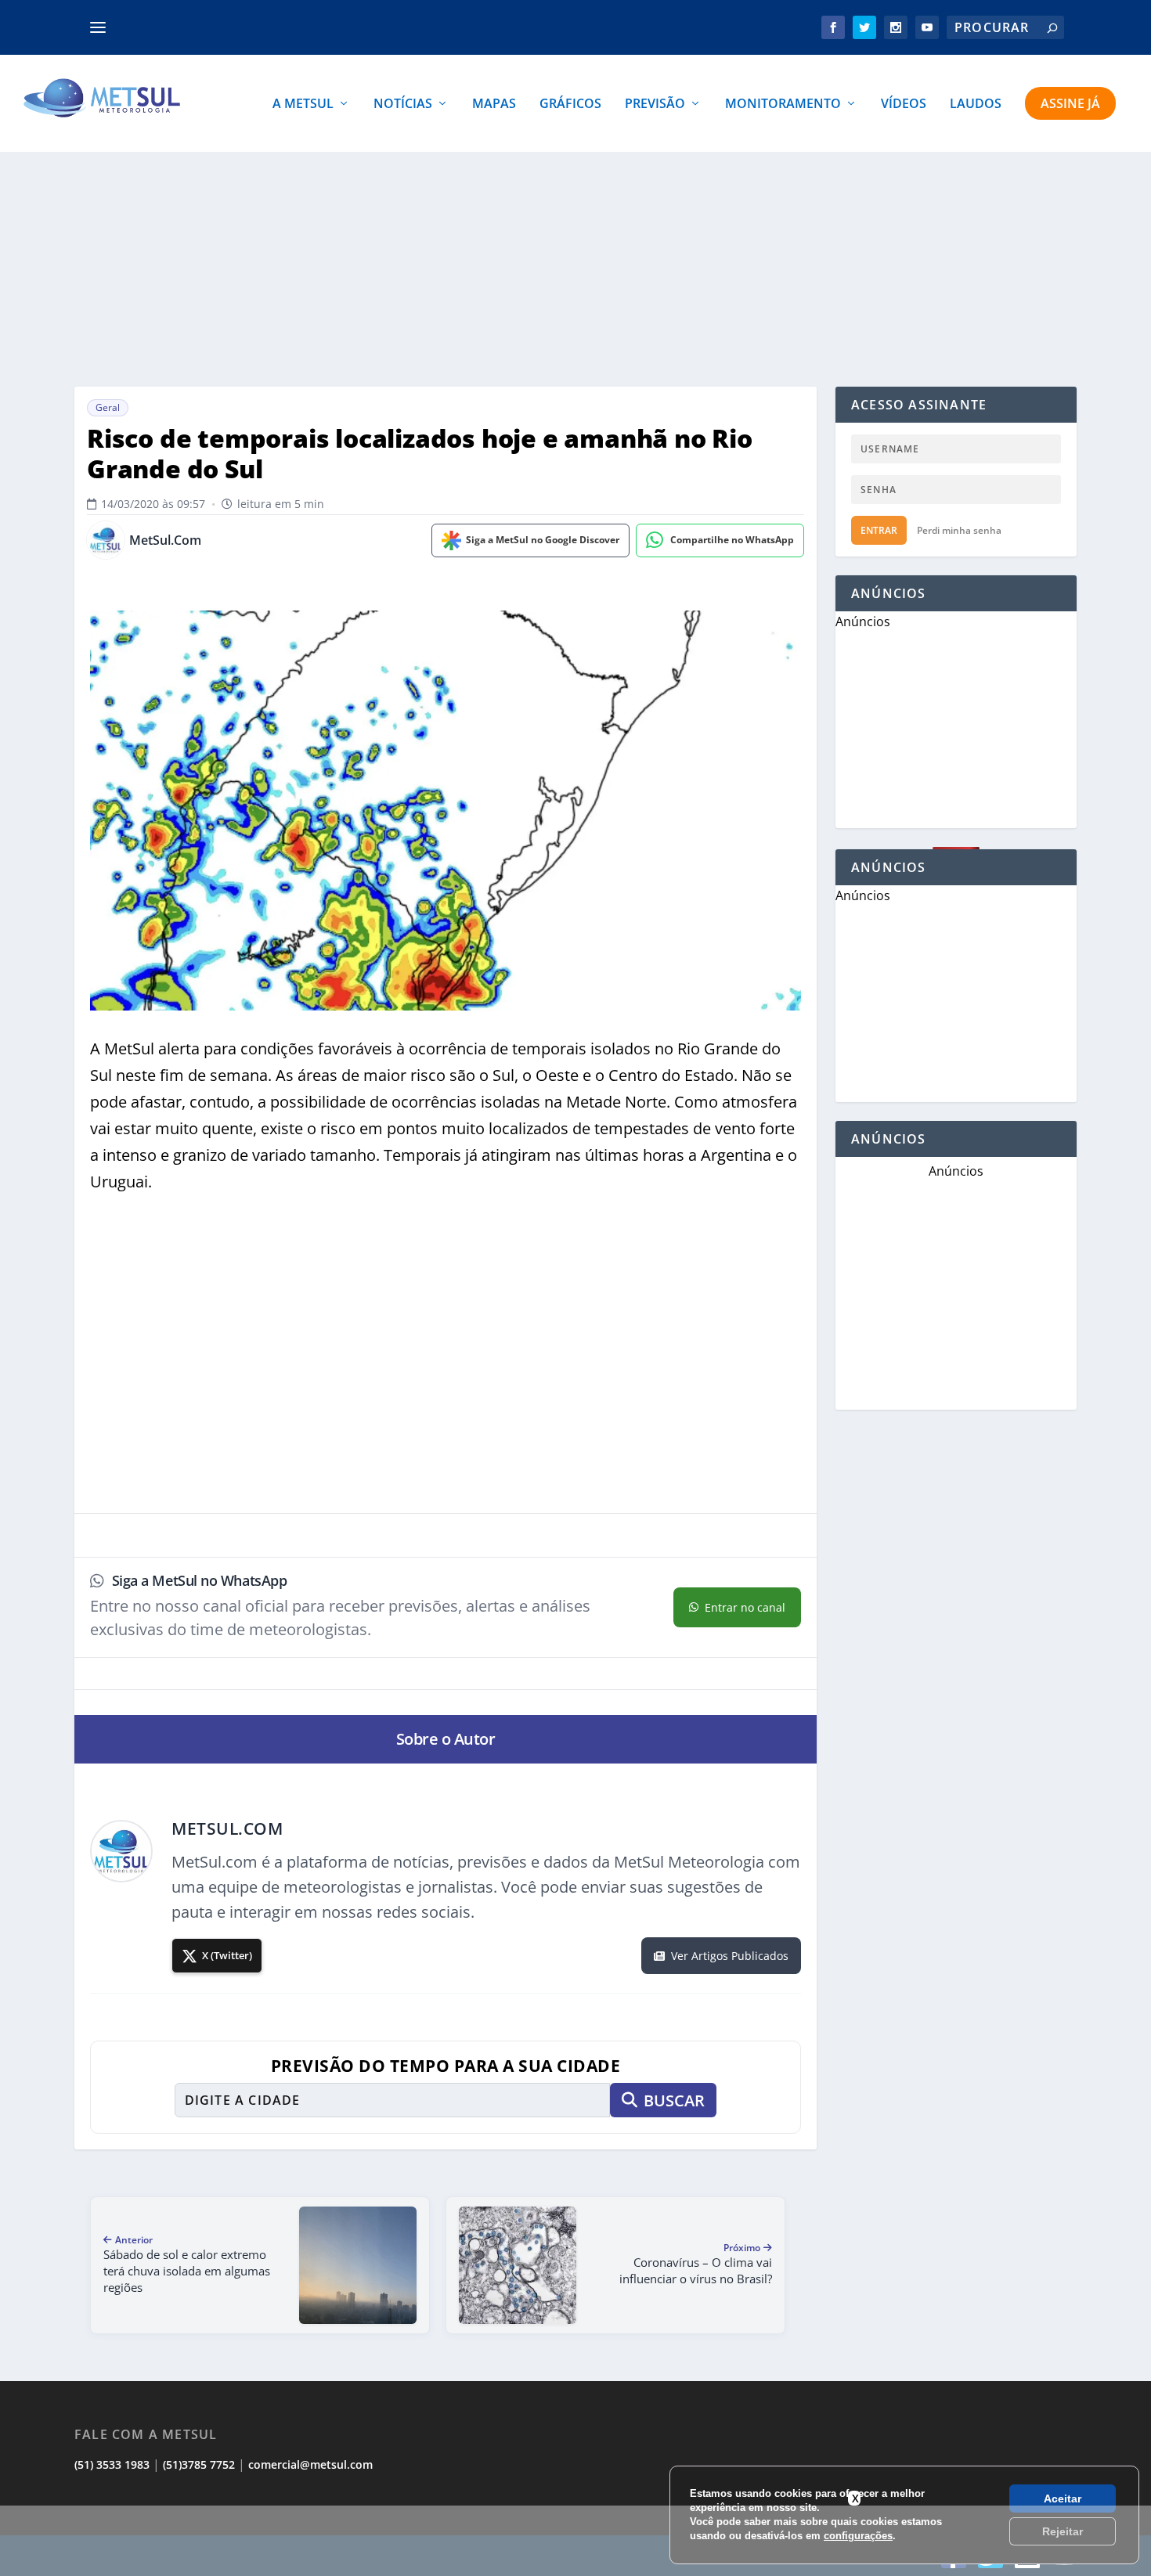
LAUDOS (976, 104)
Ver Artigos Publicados (730, 1956)
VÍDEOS (904, 104)
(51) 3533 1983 (112, 2464)
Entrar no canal (745, 1607)
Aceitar (1063, 2499)
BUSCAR (674, 2100)
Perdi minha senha (959, 530)
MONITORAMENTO (783, 104)
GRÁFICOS (570, 104)
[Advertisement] (575, 269)
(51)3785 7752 (199, 2464)
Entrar (879, 530)
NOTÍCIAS (403, 104)
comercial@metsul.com (310, 2464)
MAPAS (494, 104)
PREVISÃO (655, 104)
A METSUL (303, 104)
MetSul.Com (165, 540)
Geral (108, 407)
